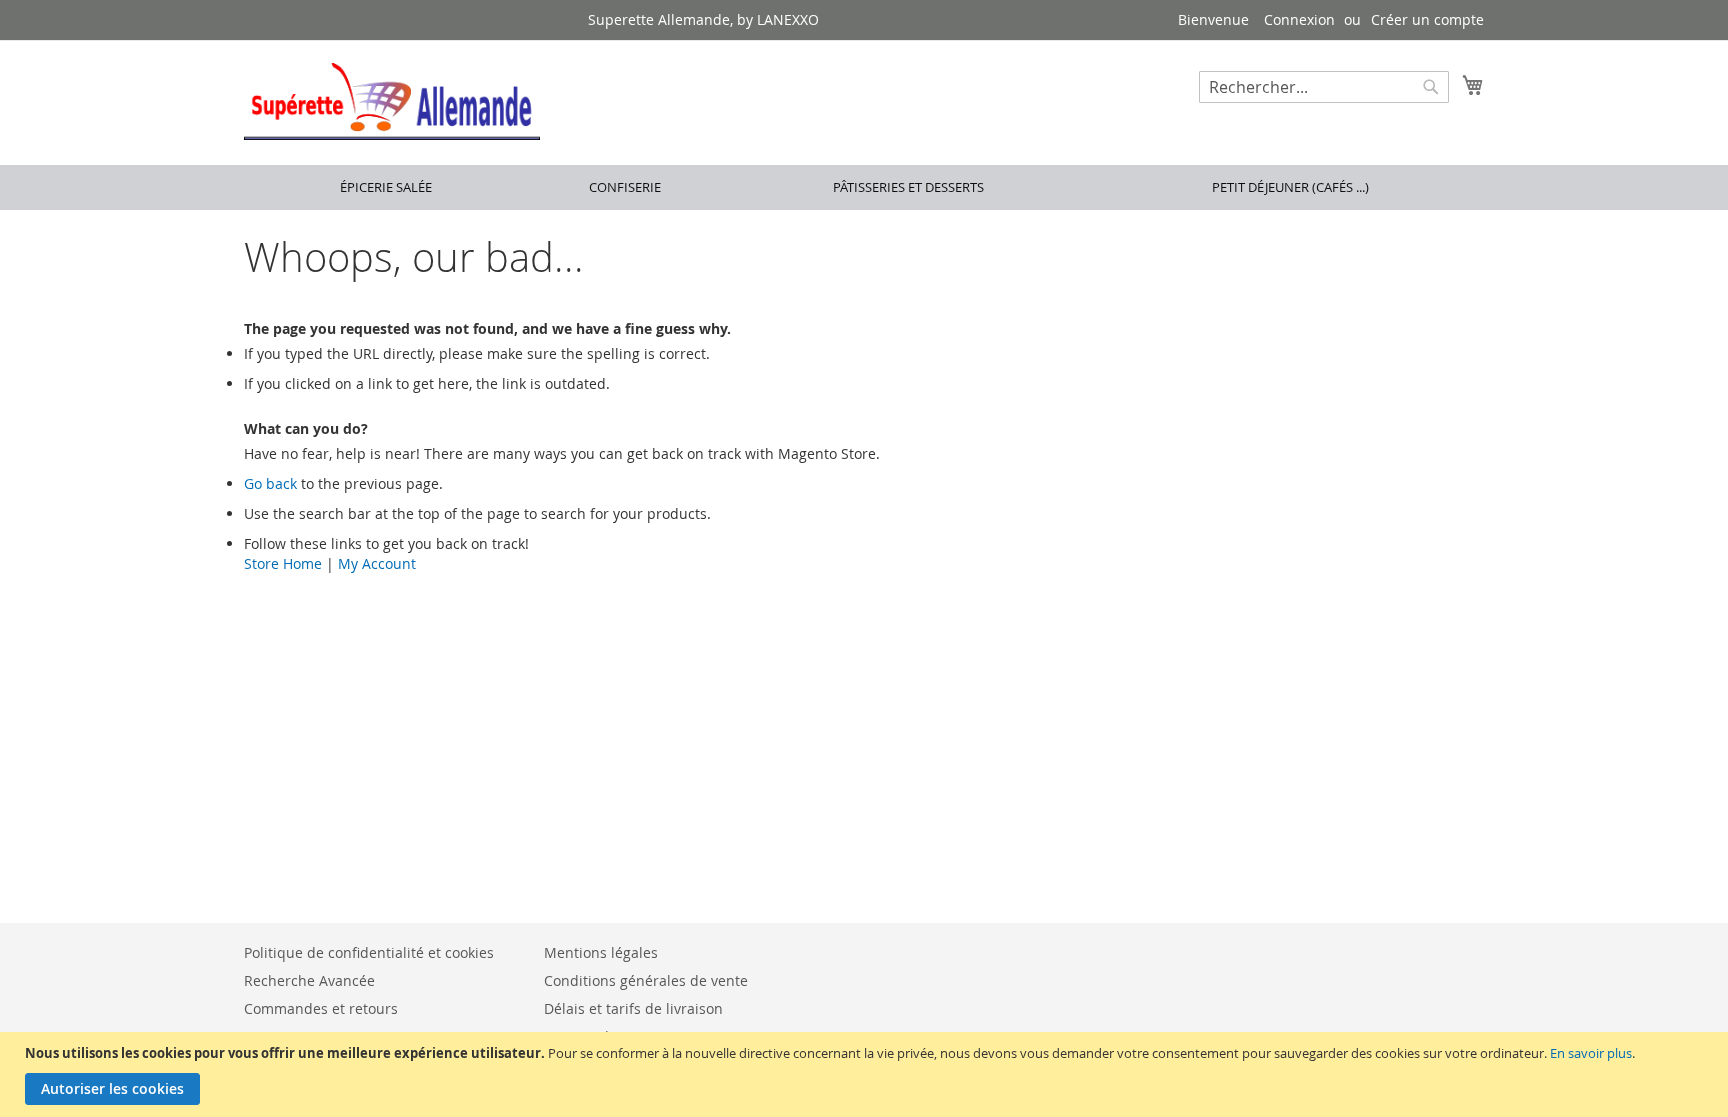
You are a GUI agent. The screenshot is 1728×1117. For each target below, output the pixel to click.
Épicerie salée (386, 187)
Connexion (1299, 19)
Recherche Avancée (309, 980)
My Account (377, 563)
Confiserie (625, 187)
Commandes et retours (321, 1008)
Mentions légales (601, 952)
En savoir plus (1591, 1053)
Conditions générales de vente (646, 980)
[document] (866, 1074)
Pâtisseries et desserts (908, 187)
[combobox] (1324, 87)
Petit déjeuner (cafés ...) (1290, 187)
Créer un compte (1427, 19)
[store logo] (392, 101)
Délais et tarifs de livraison (633, 1008)
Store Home (283, 563)
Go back (270, 483)
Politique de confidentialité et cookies (369, 952)
